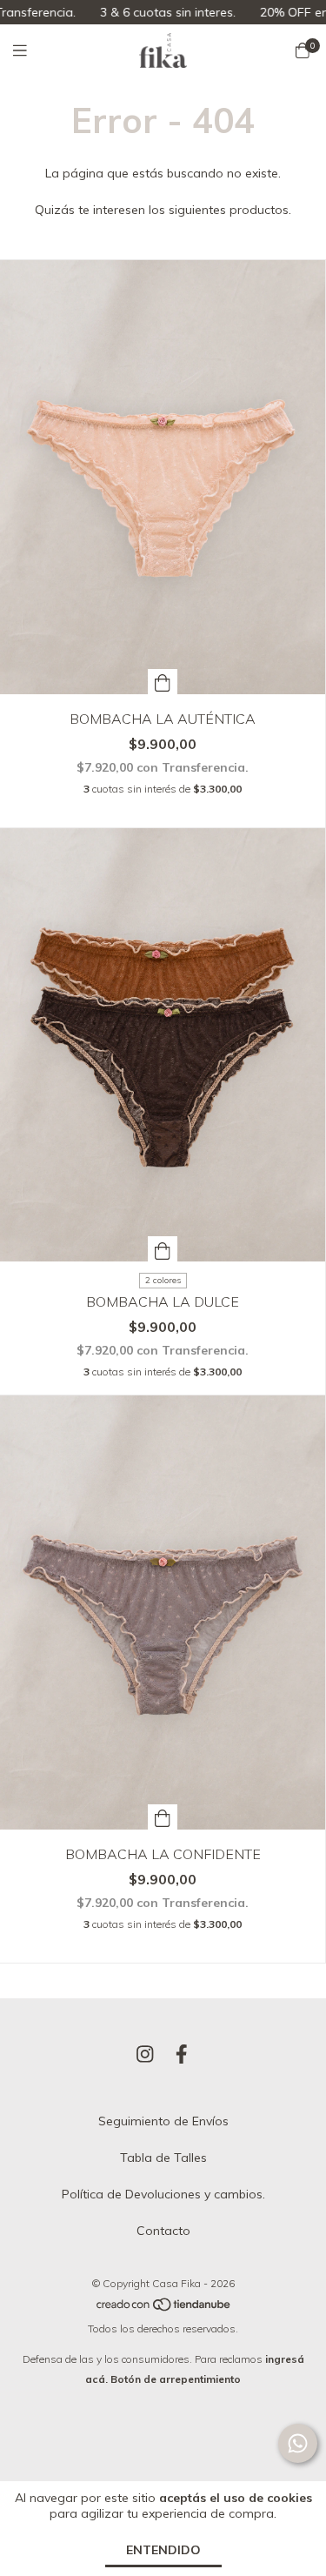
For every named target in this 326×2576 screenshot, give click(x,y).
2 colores (163, 1280)
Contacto (163, 2231)
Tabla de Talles (163, 2158)
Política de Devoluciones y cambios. (163, 2194)
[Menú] (30, 51)
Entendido (163, 2550)
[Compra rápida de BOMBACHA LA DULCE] (163, 1249)
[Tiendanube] (164, 2308)
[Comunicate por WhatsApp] (298, 2443)
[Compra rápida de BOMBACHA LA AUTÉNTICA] (163, 682)
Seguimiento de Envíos (163, 2121)
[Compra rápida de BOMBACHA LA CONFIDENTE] (163, 1817)
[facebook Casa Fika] (182, 2054)
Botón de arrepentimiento (176, 2379)
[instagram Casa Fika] (145, 2054)
